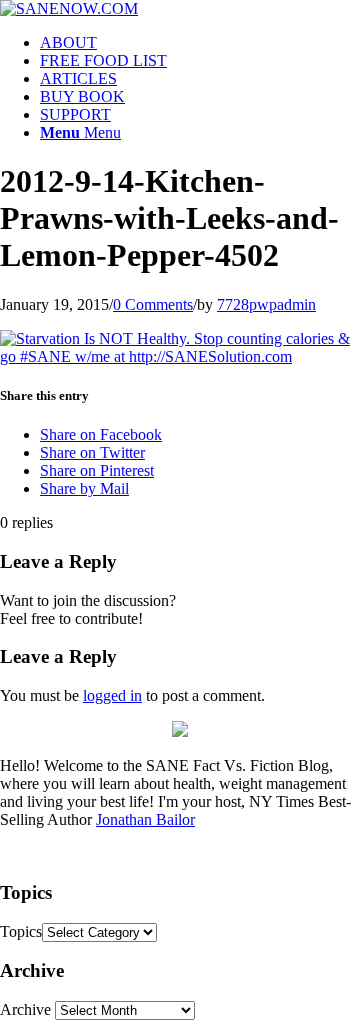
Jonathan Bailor (145, 819)
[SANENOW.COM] (69, 8)
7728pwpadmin (266, 304)
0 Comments (153, 304)
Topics (21, 931)
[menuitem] (200, 43)
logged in (112, 695)
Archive (25, 1009)
